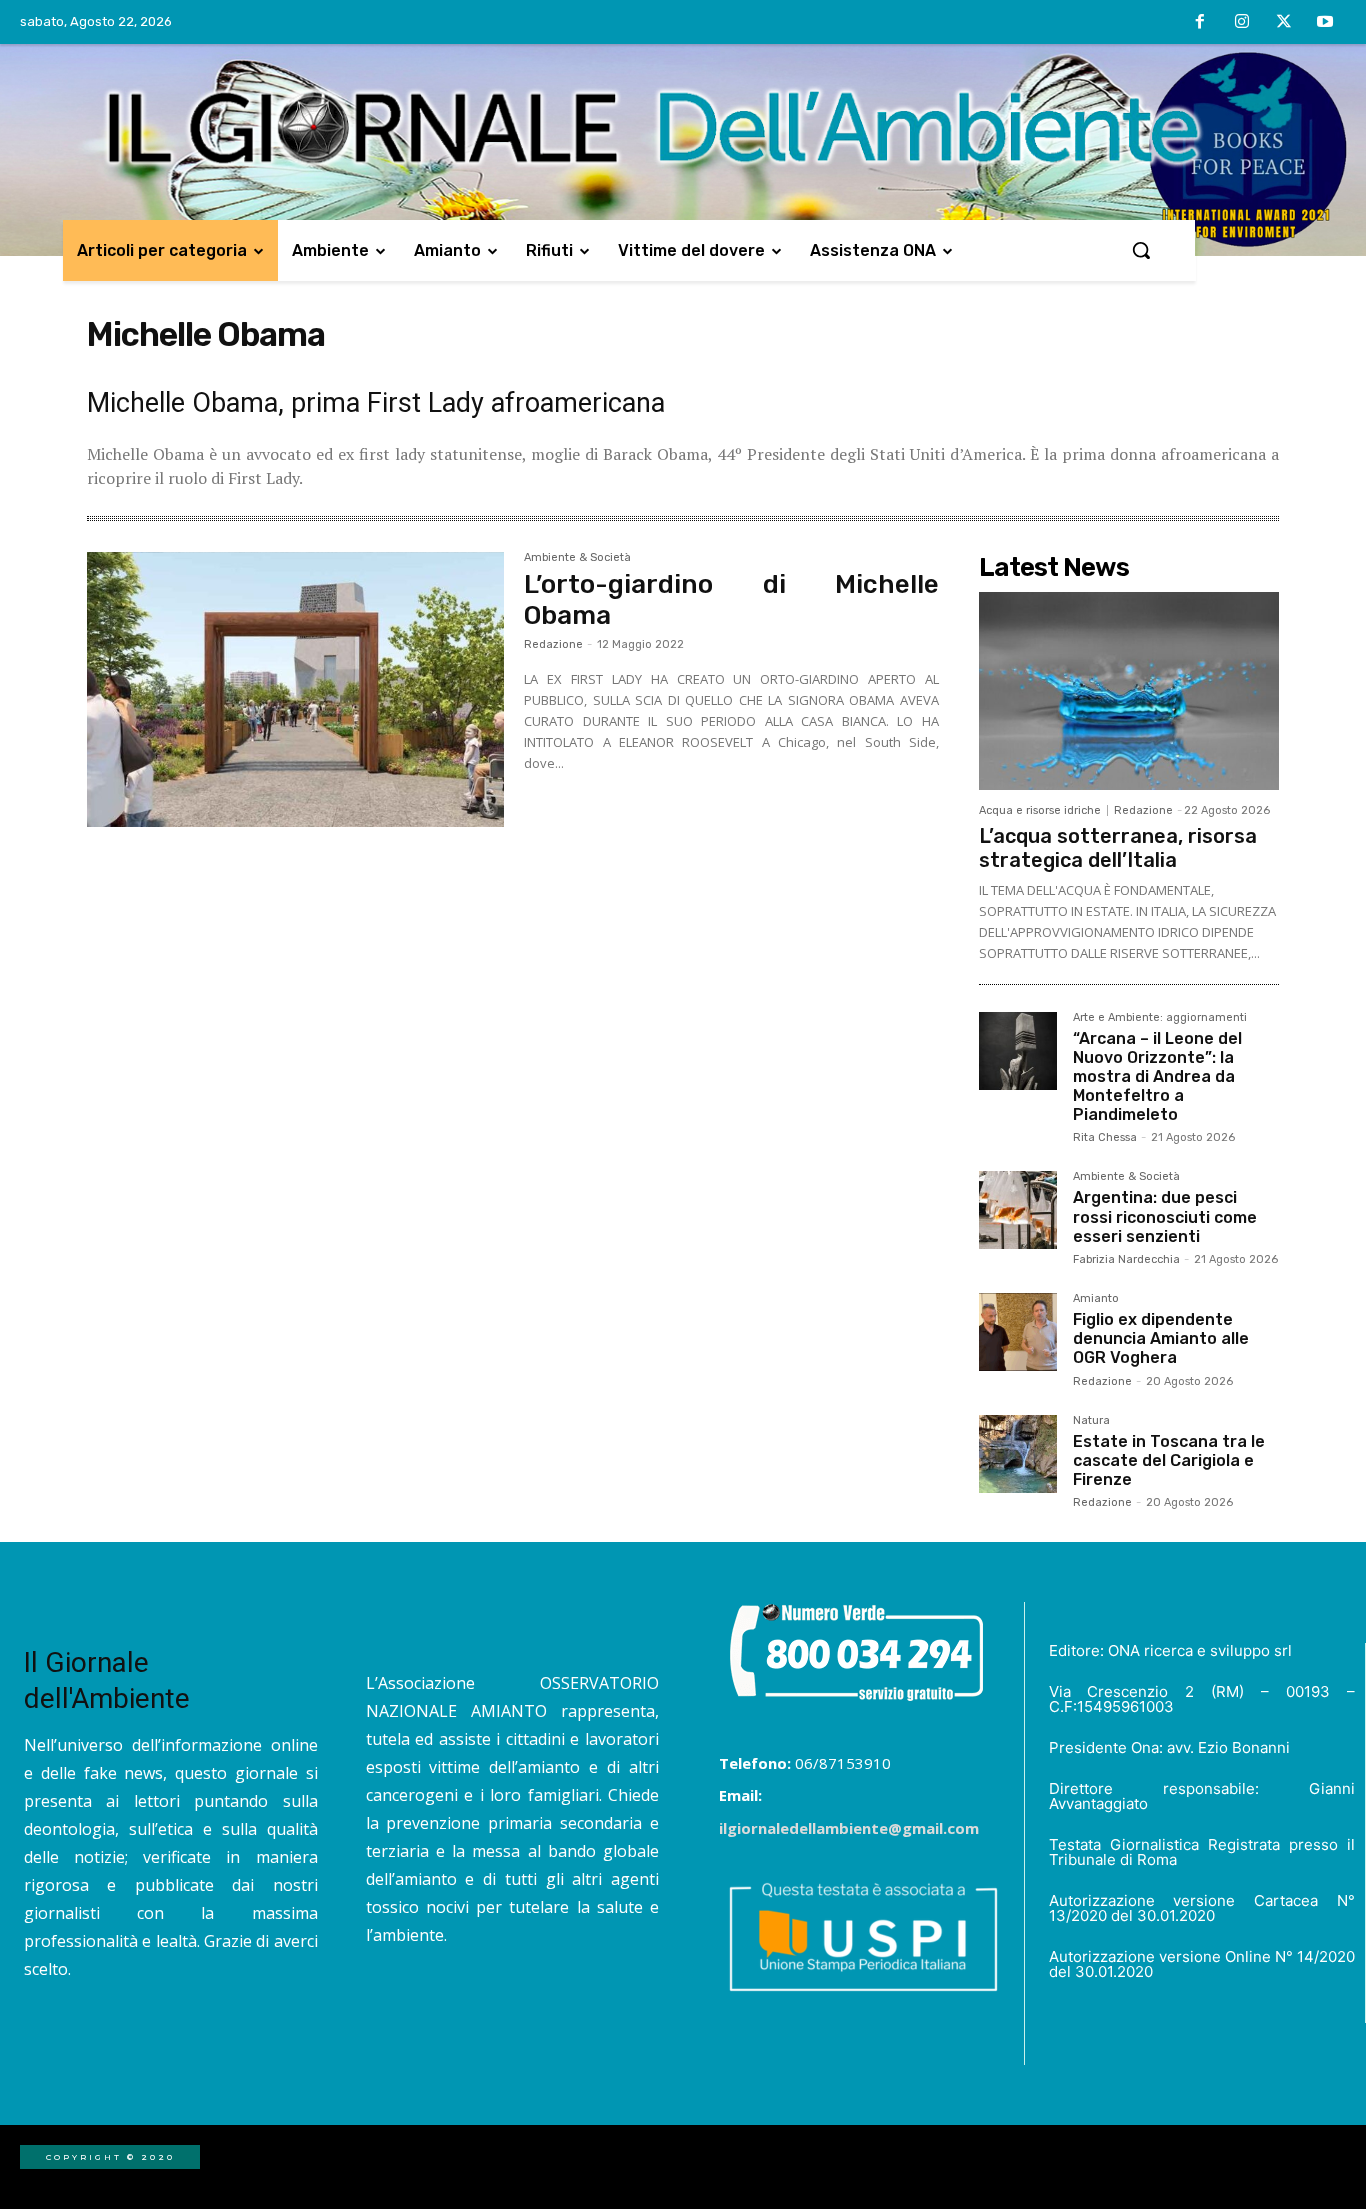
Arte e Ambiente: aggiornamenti (1160, 1018)
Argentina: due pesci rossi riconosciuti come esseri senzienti (1165, 1216)
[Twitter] (1284, 23)
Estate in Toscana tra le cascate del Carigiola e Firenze (1169, 1460)
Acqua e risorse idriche (1040, 810)
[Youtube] (1325, 23)
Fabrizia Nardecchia (1126, 1259)
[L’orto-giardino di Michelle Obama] (295, 690)
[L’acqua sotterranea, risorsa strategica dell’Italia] (1129, 691)
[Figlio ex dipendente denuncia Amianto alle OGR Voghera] (1018, 1332)
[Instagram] (1242, 23)
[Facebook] (1201, 23)
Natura (1091, 1421)
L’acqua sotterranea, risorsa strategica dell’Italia (1118, 848)
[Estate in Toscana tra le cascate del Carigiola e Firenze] (1018, 1454)
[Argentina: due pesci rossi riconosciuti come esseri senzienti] (1018, 1210)
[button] (1141, 250)
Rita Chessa (1105, 1137)
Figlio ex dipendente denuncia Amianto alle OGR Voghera (1161, 1338)
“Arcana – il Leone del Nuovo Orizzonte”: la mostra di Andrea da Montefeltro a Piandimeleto (1157, 1077)
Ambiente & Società (577, 558)
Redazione (553, 644)
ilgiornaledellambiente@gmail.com (849, 1828)
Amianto (1096, 1299)
